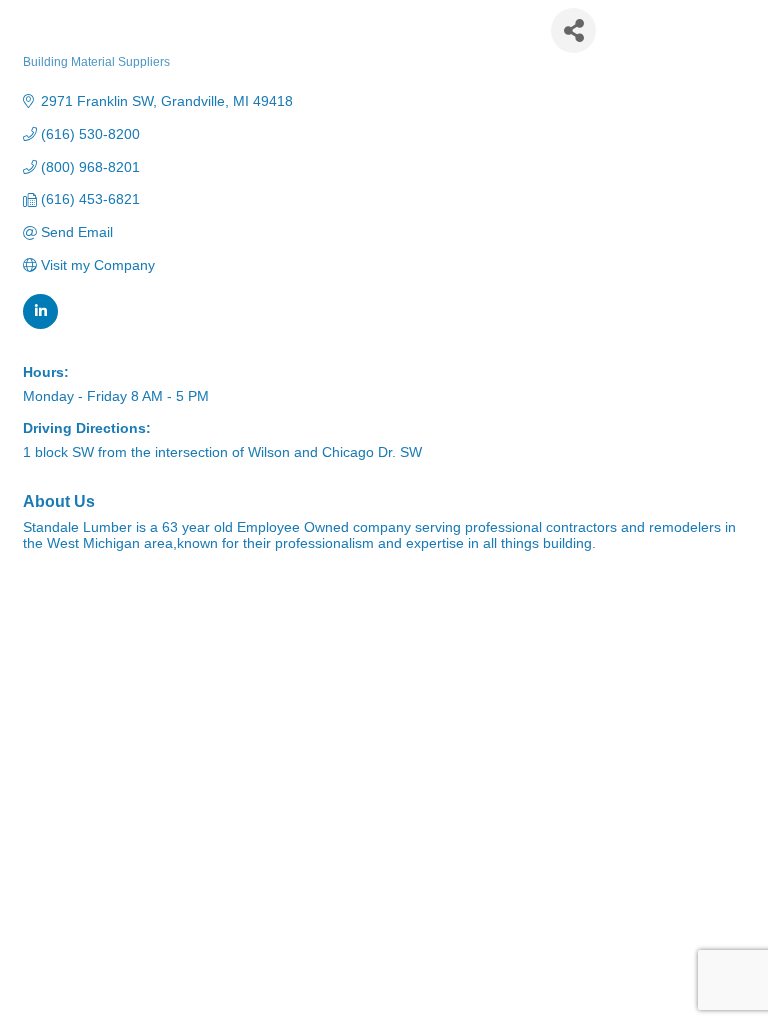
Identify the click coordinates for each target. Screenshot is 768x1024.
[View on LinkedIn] (40, 324)
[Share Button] (573, 30)
